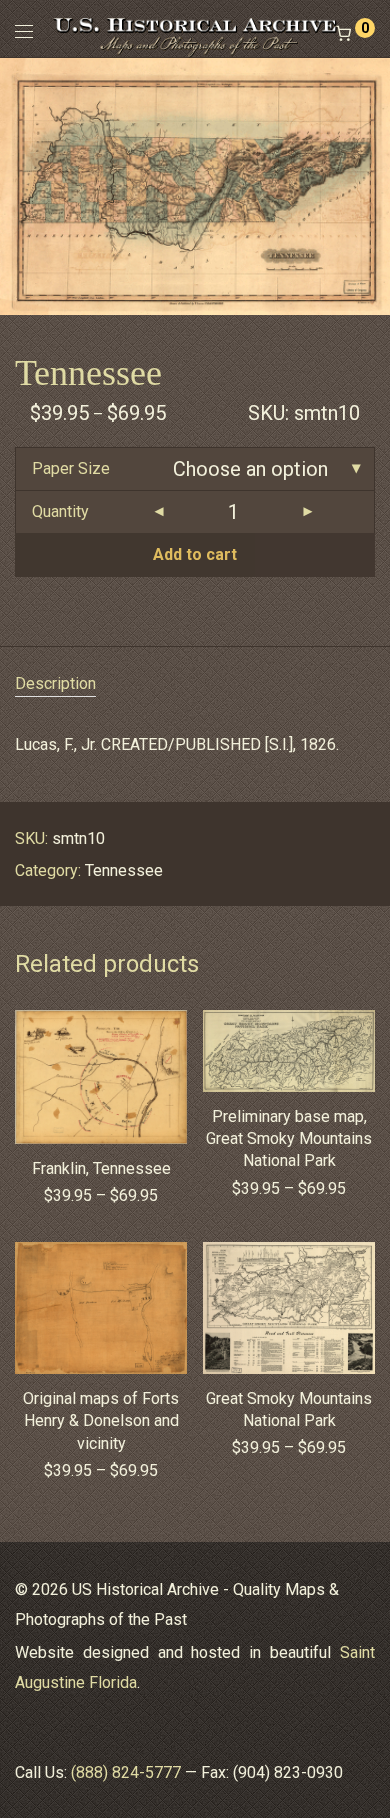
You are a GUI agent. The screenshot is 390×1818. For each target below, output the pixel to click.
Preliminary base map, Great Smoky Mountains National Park (289, 1139)
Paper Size (71, 468)
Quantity (60, 511)
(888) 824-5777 (126, 1772)
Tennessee (124, 870)
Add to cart (195, 554)
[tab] (195, 684)
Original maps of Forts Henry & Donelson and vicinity (101, 1421)
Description (55, 683)
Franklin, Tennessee (101, 1168)
